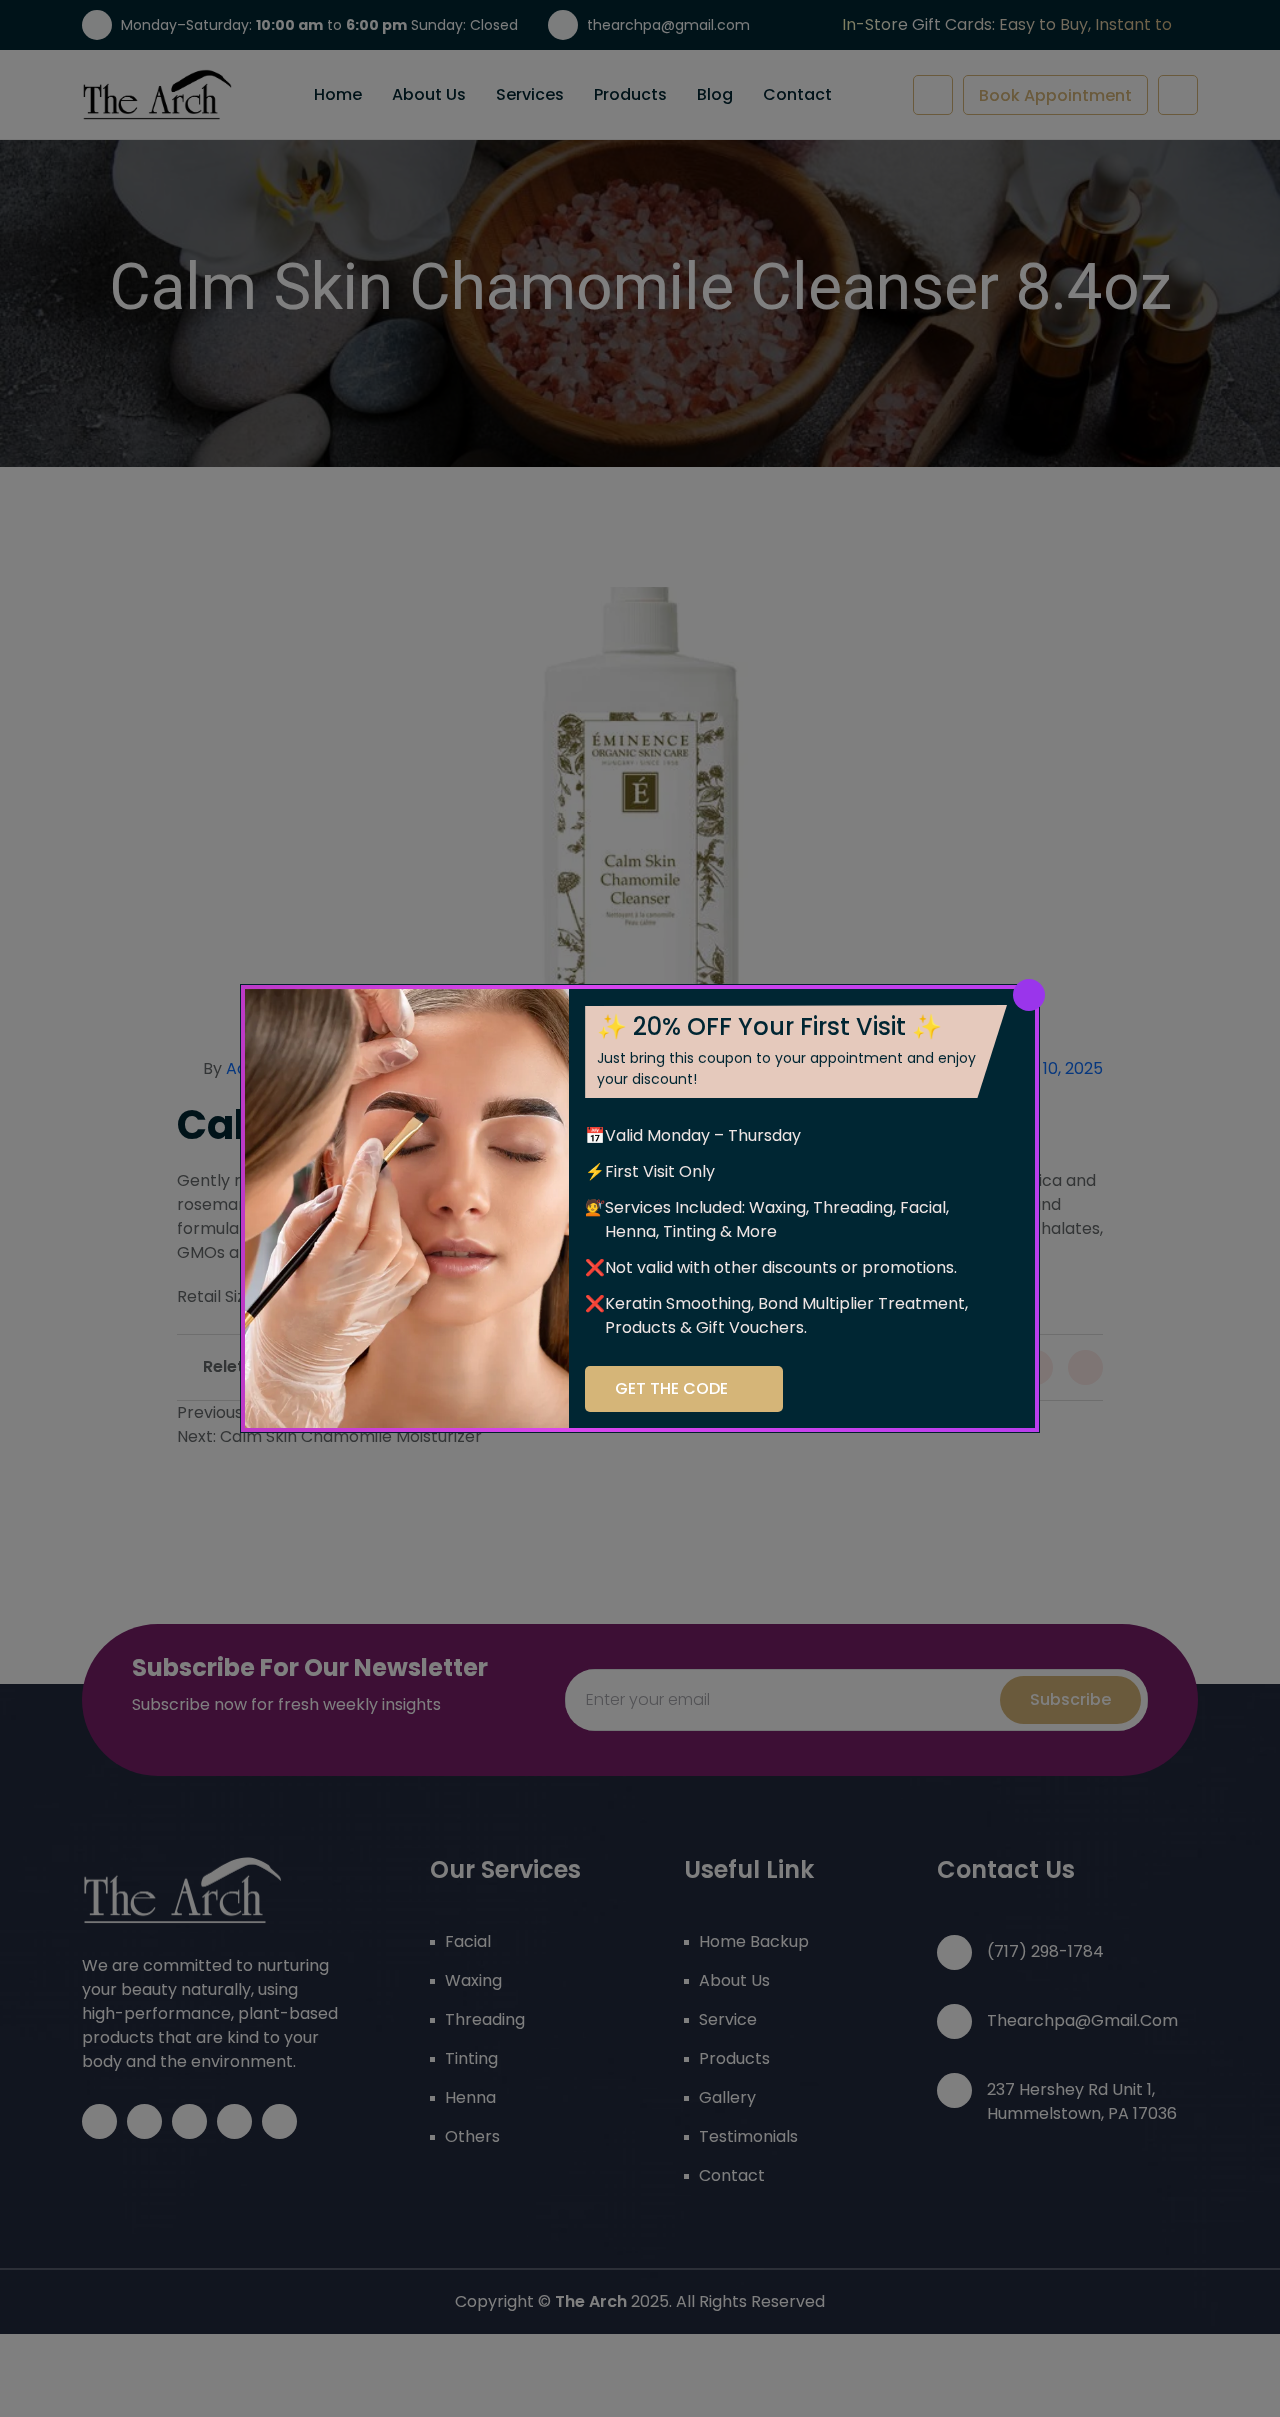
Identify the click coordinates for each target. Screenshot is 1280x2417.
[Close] (1029, 995)
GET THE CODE (671, 1388)
